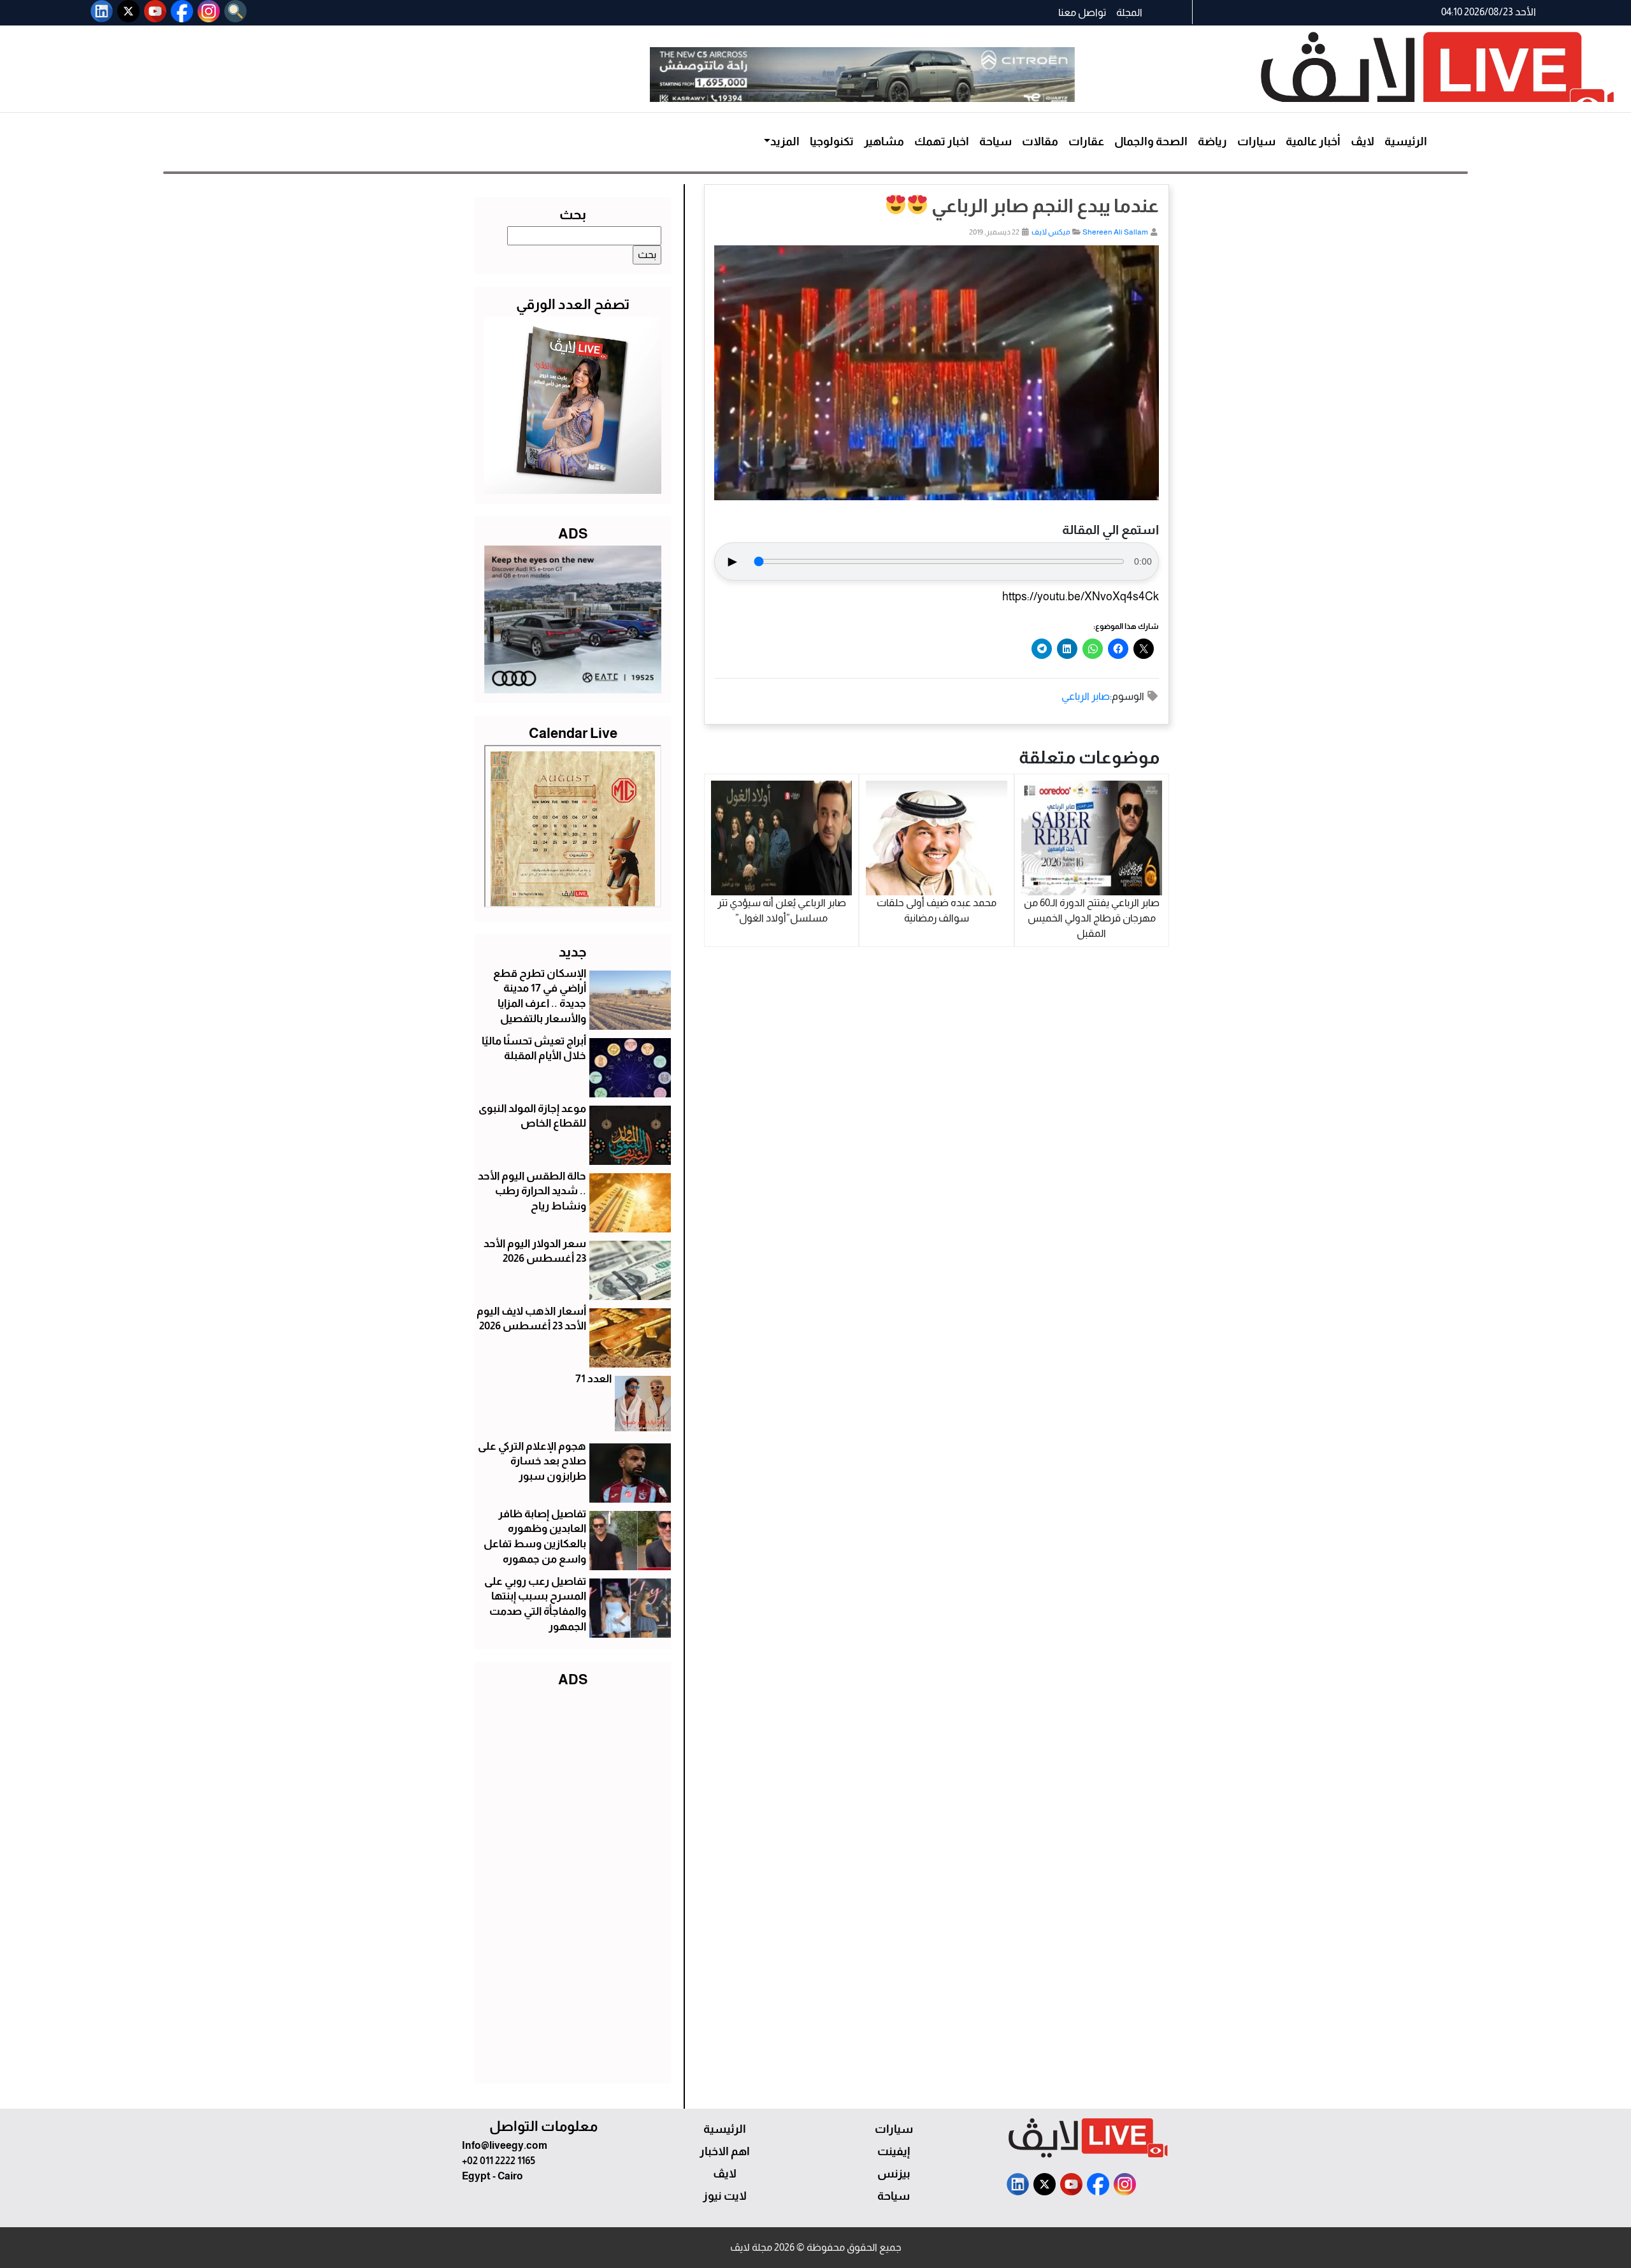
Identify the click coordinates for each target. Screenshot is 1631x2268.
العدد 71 (593, 1379)
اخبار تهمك (942, 141)
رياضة (1212, 141)
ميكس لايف (1051, 232)
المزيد (785, 141)
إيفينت (894, 2151)
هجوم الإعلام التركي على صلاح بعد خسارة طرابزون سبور (532, 1462)
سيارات (1256, 141)
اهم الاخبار (725, 2151)
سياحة (995, 141)
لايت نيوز (725, 2196)
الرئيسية (1406, 141)
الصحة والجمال (1151, 141)
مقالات (1040, 141)
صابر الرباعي (1086, 696)
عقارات (1086, 141)
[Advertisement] (573, 1882)
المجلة (1129, 12)
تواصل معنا (1082, 12)
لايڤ (1362, 141)
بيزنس (894, 2174)
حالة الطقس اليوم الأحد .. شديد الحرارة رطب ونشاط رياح (532, 1191)
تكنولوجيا (832, 141)
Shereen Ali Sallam (1115, 232)
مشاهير (884, 141)
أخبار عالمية (1313, 141)
